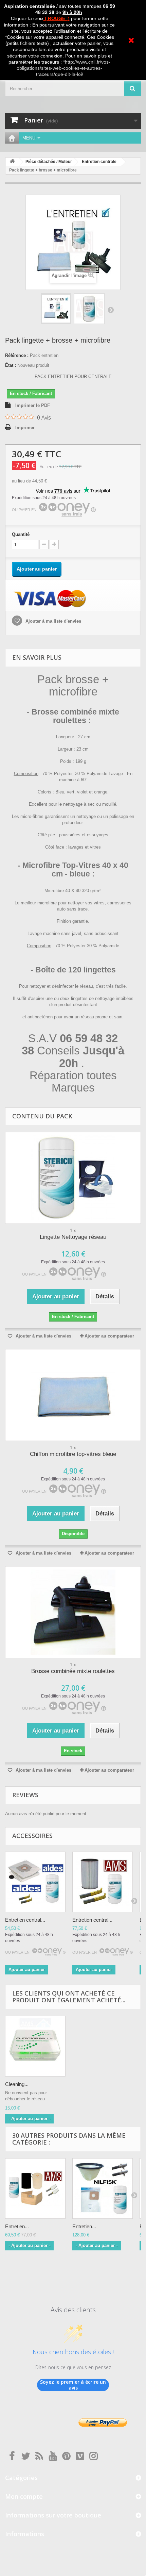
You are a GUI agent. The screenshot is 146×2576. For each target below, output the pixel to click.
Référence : (17, 355)
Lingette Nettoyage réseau (73, 1237)
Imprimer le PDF (33, 405)
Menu (29, 138)
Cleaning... (17, 2084)
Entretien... (17, 2226)
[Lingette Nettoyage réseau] (73, 1178)
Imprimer (25, 428)
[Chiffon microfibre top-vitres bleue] (73, 1395)
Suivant (111, 310)
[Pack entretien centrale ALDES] (56, 309)
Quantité (21, 534)
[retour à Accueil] (12, 162)
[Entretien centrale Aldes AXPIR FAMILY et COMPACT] (35, 1882)
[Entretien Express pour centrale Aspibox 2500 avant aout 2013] (35, 2188)
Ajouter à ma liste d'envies (53, 621)
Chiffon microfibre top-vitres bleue (73, 1454)
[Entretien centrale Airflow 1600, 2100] (103, 1882)
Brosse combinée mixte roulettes (73, 1671)
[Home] (12, 138)
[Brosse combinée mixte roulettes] (73, 1612)
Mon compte (24, 2496)
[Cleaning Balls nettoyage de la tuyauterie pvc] (35, 2046)
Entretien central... (25, 1920)
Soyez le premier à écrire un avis (73, 2385)
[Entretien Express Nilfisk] (103, 2188)
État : (11, 365)
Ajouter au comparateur (109, 1336)
